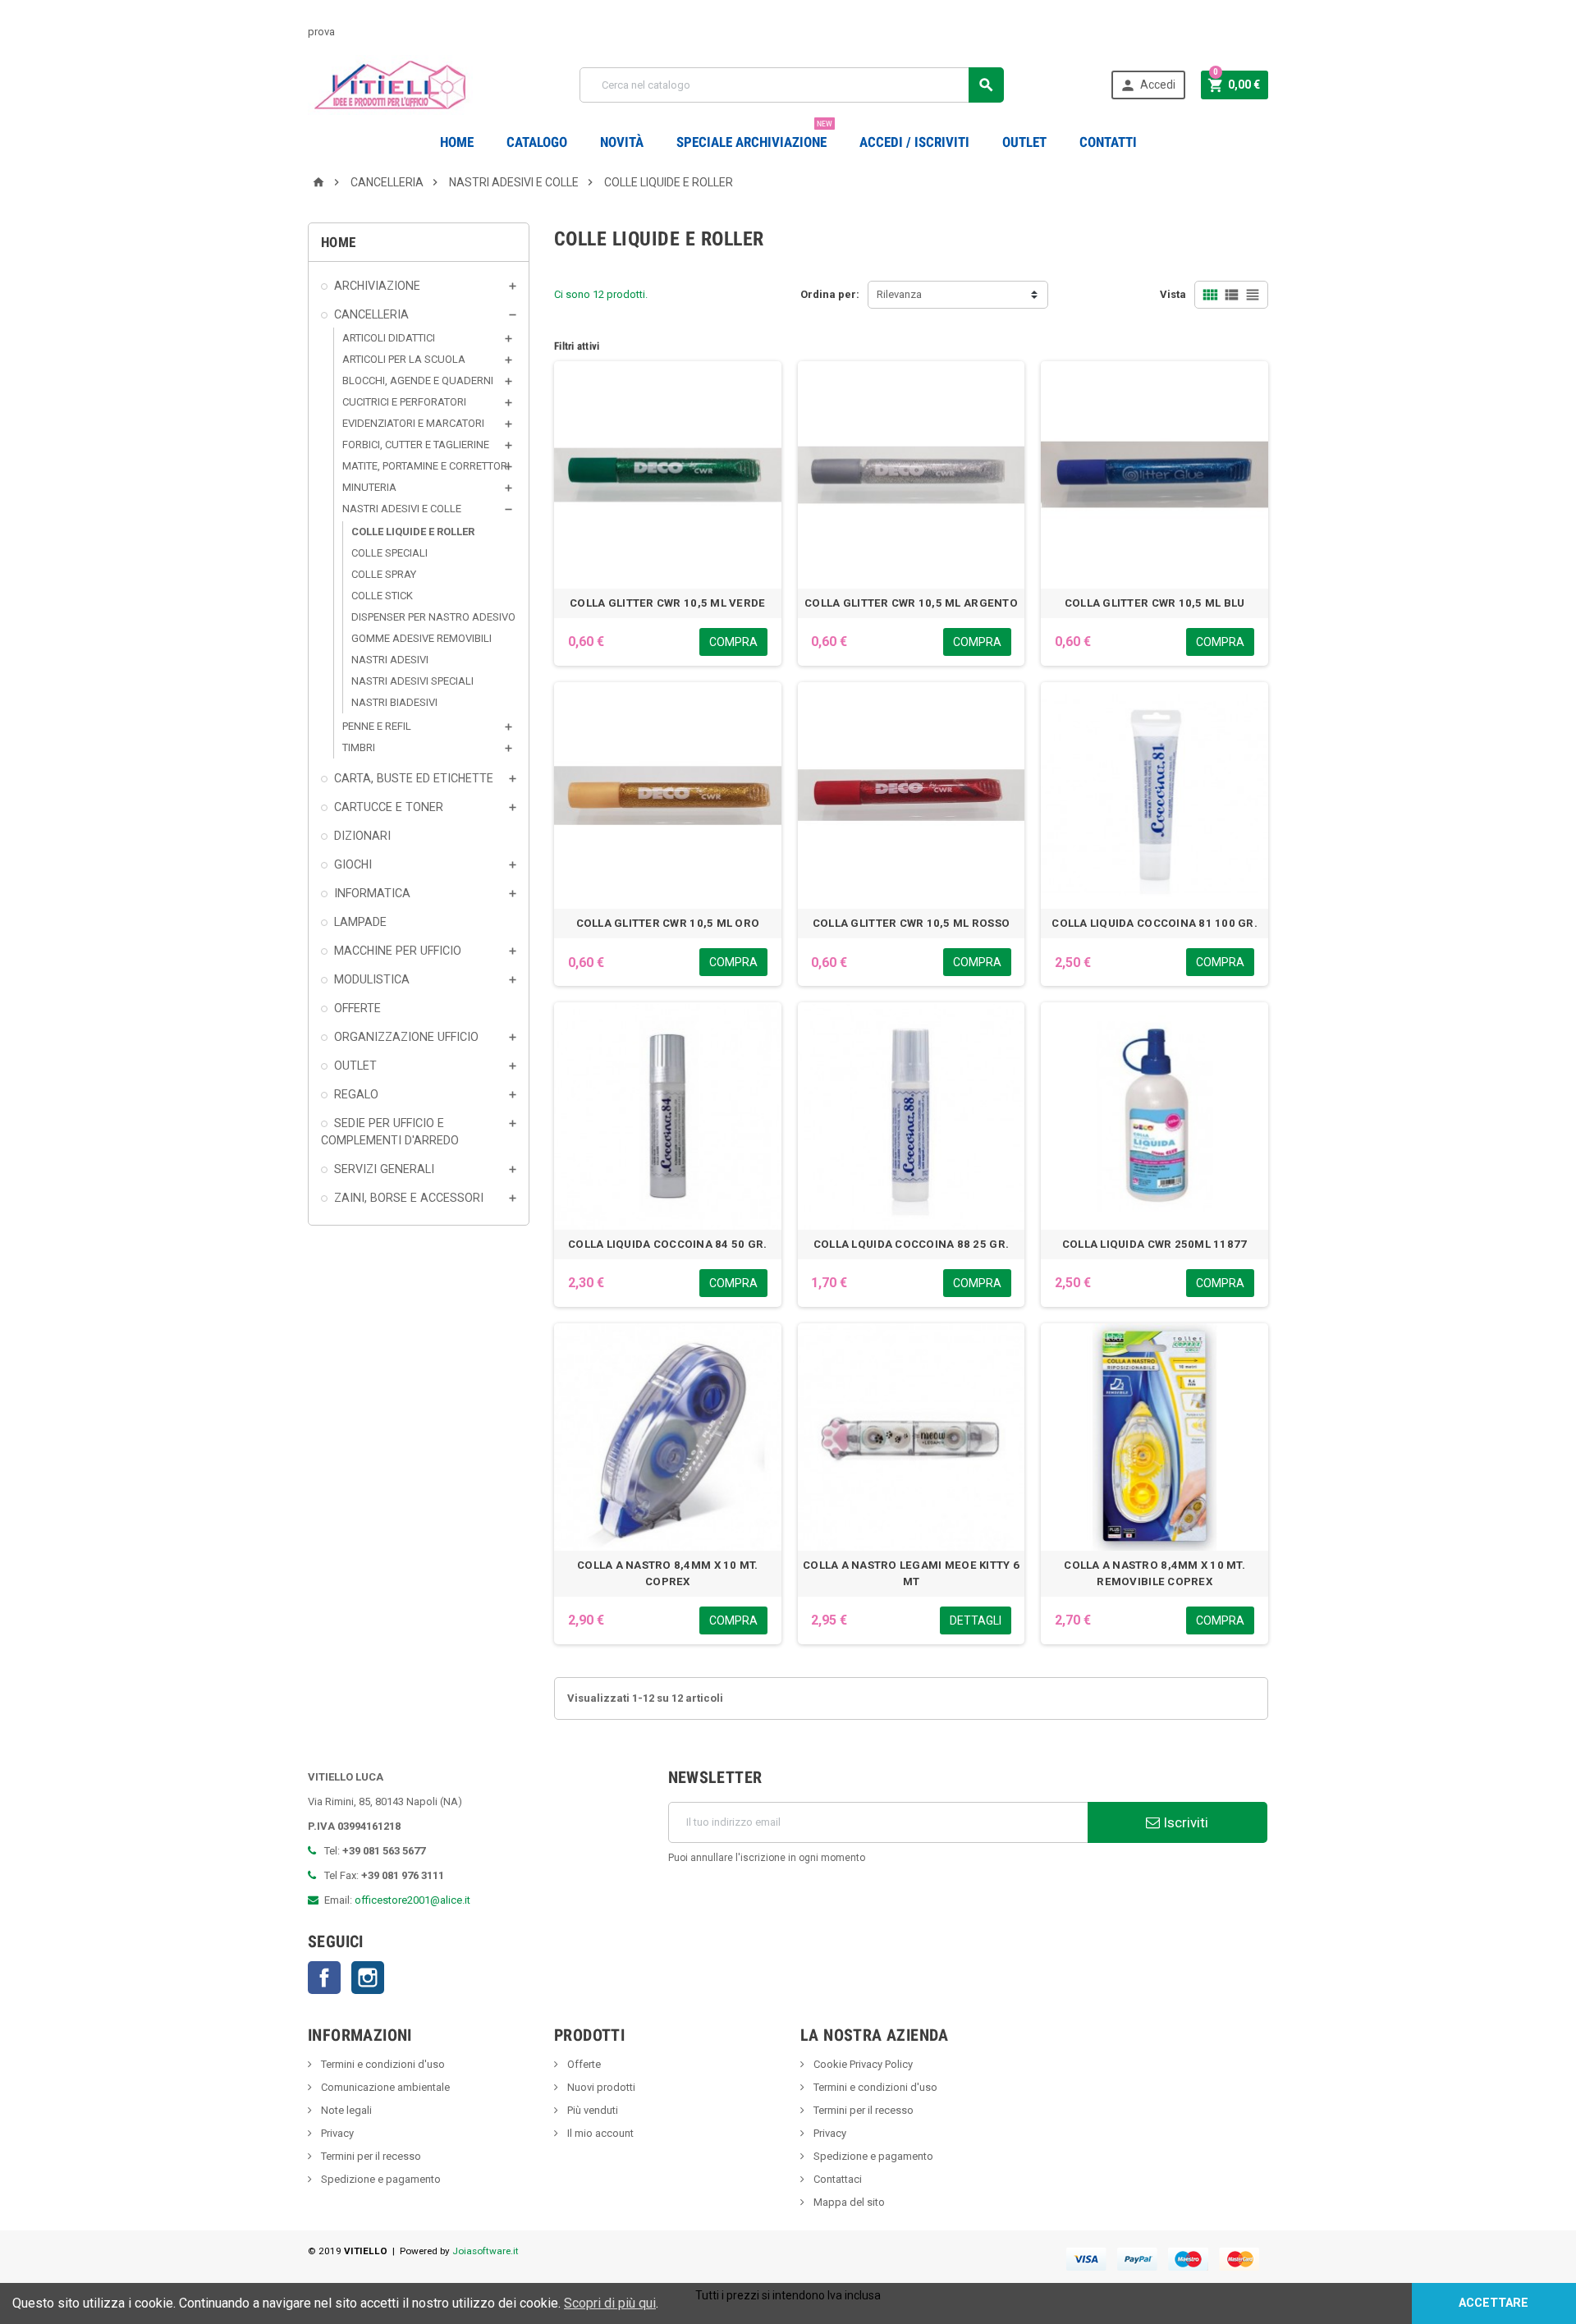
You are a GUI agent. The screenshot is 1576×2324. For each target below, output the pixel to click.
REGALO (356, 1094)
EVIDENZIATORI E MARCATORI (413, 423)
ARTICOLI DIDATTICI (389, 338)
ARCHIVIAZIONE (377, 286)
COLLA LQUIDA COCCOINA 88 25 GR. (911, 1244)
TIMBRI (359, 747)
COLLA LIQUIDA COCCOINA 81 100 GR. (1155, 923)
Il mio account (599, 2133)
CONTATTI (1108, 142)
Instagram (368, 1978)
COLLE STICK (382, 596)
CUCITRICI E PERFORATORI (404, 402)
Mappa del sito (848, 2202)
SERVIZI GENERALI (384, 1169)
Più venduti (591, 2110)
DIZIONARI (362, 836)
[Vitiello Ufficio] (390, 84)
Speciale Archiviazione (754, 136)
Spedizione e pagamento (380, 2179)
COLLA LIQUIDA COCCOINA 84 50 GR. (667, 1244)
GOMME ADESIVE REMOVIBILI (421, 638)
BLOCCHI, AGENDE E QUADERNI (418, 380)
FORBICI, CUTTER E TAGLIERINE (416, 445)
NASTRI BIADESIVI (394, 702)
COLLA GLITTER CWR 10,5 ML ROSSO (911, 923)
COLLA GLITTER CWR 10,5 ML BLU (1155, 603)
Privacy (336, 2133)
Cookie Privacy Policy (862, 2064)
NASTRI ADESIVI (390, 660)
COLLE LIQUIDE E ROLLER (413, 532)
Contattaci (836, 2179)
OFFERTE (357, 1008)
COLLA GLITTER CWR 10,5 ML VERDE (667, 603)
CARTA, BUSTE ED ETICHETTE (414, 778)
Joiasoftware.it (486, 2251)
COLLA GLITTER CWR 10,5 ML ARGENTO (911, 603)
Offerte (583, 2064)
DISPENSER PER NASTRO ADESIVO (433, 617)
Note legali (345, 2110)
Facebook (324, 1978)
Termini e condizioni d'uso (382, 2064)
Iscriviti (1184, 1822)
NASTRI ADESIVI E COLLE (402, 509)
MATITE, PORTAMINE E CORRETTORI (426, 466)
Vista (1173, 294)
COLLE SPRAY (384, 574)
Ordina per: (830, 294)
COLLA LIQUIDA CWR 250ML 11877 (1155, 1244)
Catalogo (537, 142)
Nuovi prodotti (600, 2087)
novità (622, 142)
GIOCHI (353, 864)
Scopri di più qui (610, 2303)
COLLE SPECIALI (389, 553)
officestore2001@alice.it (412, 1900)
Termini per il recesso (370, 2156)
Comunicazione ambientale (384, 2087)
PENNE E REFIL (377, 726)
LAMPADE (360, 922)
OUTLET (1024, 142)
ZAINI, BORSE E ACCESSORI (409, 1198)
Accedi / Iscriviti (914, 142)
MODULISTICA (372, 979)
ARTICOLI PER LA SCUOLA (404, 359)
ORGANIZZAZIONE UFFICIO (406, 1037)
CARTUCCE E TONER (389, 807)
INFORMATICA (372, 893)
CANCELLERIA (371, 314)
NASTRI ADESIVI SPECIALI (412, 681)
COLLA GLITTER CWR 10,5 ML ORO (668, 923)
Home (457, 142)
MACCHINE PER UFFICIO (398, 951)
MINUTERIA (369, 487)
